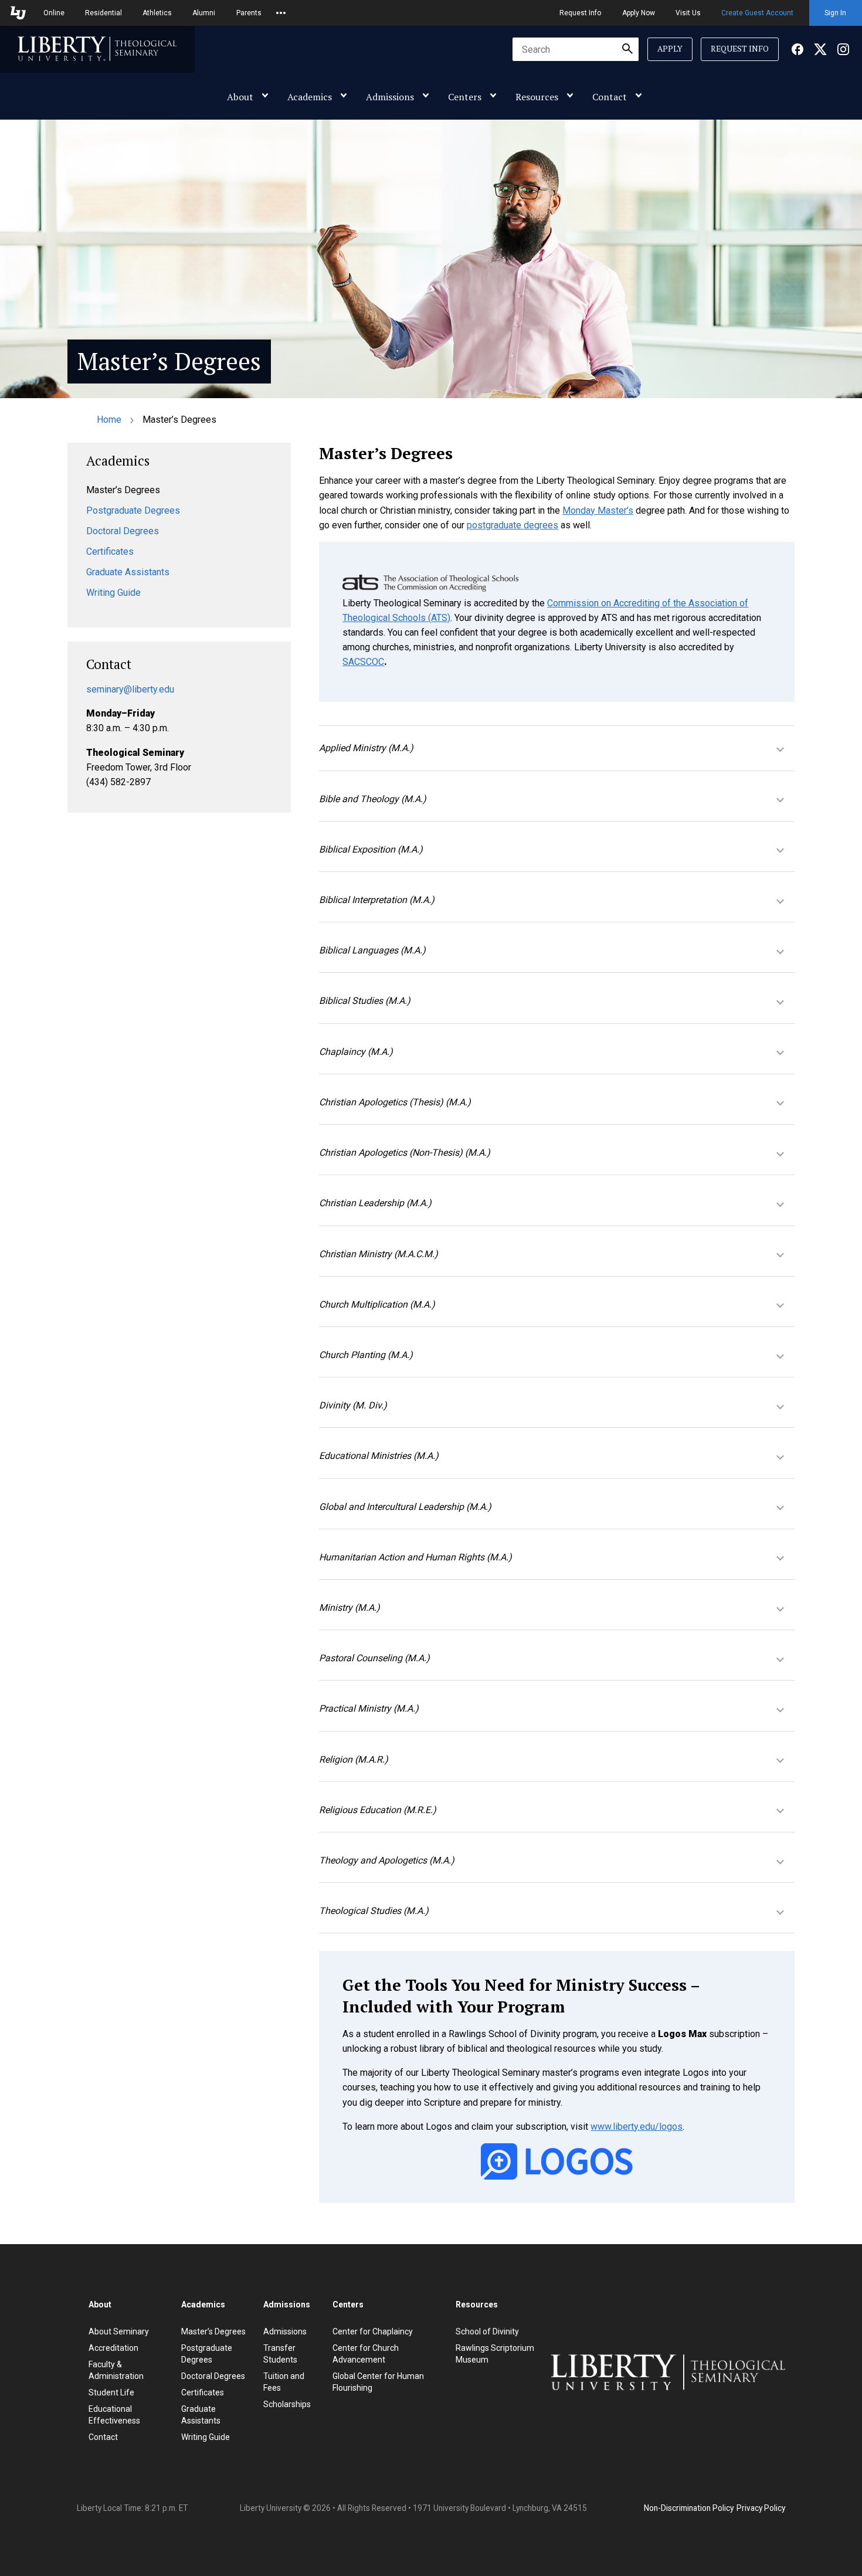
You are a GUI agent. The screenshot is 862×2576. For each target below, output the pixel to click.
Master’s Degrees (213, 2331)
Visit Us (688, 13)
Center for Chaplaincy (373, 2331)
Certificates (110, 551)
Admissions (390, 97)
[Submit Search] (627, 49)
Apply (670, 49)
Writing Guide (113, 593)
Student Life (111, 2392)
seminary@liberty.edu (130, 689)
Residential (103, 13)
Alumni (204, 13)
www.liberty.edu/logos (637, 2127)
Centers (465, 97)
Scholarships (287, 2404)
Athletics (157, 13)
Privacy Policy (761, 2508)
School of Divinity (487, 2331)
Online (54, 13)
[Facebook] (797, 49)
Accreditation (113, 2348)
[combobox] (576, 49)
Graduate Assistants (128, 572)
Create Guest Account (757, 13)
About (240, 97)
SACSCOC (363, 662)
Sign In (835, 13)
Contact (610, 97)
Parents (249, 13)
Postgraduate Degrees (133, 510)
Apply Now (639, 13)
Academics (310, 97)
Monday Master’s (598, 510)
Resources (537, 97)
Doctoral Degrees (123, 531)
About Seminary (119, 2331)
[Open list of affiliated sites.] (281, 13)
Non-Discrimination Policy (689, 2508)
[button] (557, 748)
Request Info (580, 13)
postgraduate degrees (513, 525)
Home (109, 420)
